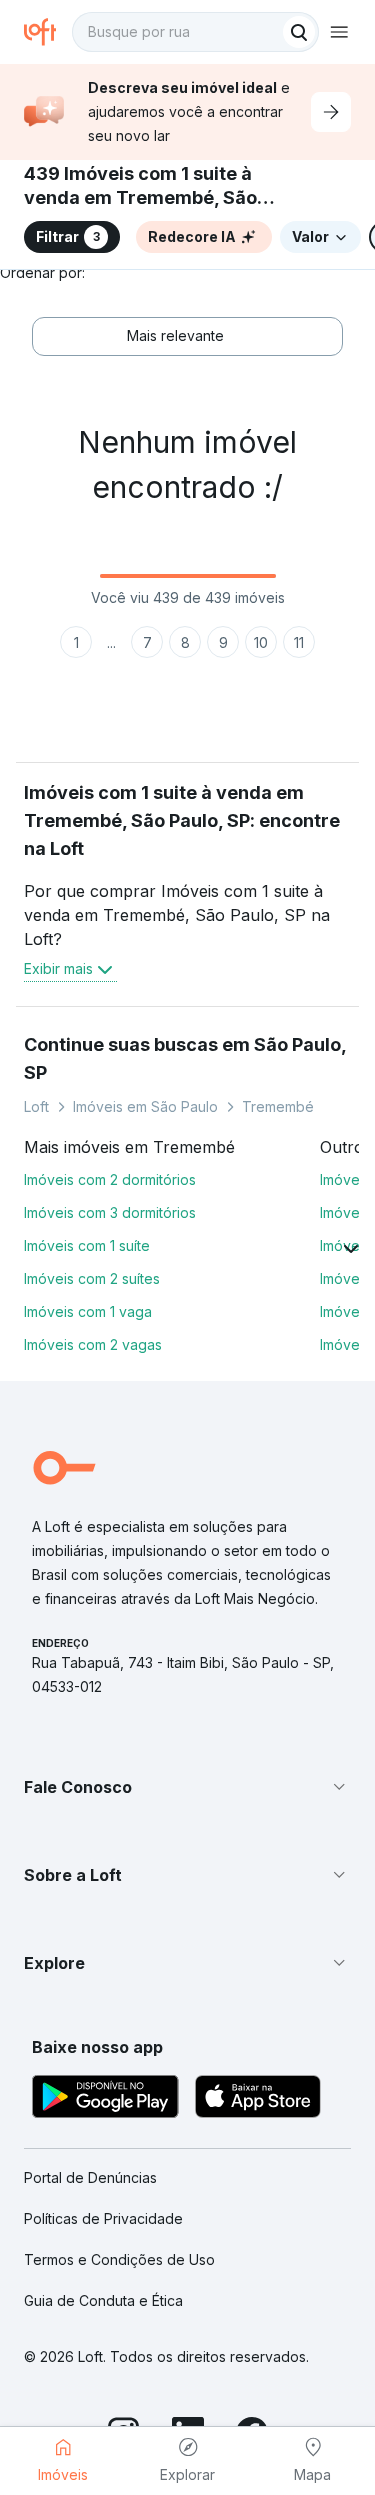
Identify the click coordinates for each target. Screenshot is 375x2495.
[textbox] (195, 32)
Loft (36, 1106)
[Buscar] (299, 32)
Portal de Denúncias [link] (90, 2177)
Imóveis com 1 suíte (87, 1245)
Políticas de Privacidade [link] (103, 2218)
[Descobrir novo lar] (331, 112)
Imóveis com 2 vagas (93, 1344)
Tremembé (278, 1106)
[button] (187, 1787)
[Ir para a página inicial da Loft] (48, 32)
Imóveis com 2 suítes (92, 1278)
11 (299, 642)
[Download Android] (105, 2099)
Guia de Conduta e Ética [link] (103, 2300)
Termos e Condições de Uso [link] (119, 2259)
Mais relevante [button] (175, 335)
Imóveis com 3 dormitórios (110, 1212)
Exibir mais (58, 968)
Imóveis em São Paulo (145, 1106)
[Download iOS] (258, 2099)
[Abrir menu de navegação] (339, 32)
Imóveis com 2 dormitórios (110, 1179)
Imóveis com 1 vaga (88, 1311)
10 (261, 642)
